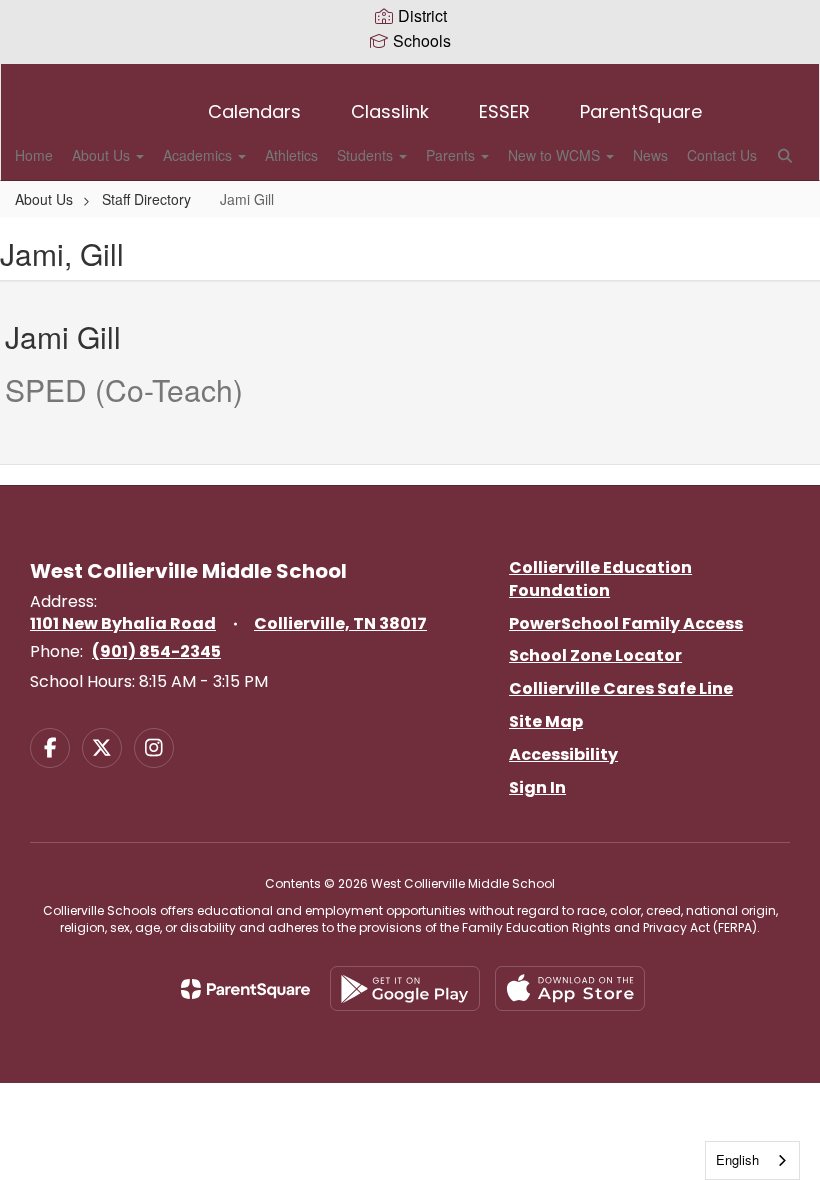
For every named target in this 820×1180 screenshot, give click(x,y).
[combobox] (752, 1160)
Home (34, 155)
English (737, 1159)
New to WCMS (556, 155)
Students (367, 155)
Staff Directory (146, 199)
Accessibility (563, 754)
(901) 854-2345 (156, 651)
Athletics (291, 155)
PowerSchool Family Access (626, 623)
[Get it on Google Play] (405, 988)
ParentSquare (641, 111)
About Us (103, 155)
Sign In (537, 787)
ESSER (504, 111)
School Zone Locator (595, 655)
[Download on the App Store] (570, 988)
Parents (452, 155)
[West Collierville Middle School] (409, 76)
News (650, 155)
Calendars (254, 111)
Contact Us (722, 155)
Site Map (546, 721)
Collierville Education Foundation (600, 579)
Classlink (390, 111)
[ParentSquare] (245, 989)
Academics (199, 155)
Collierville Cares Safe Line (621, 688)
